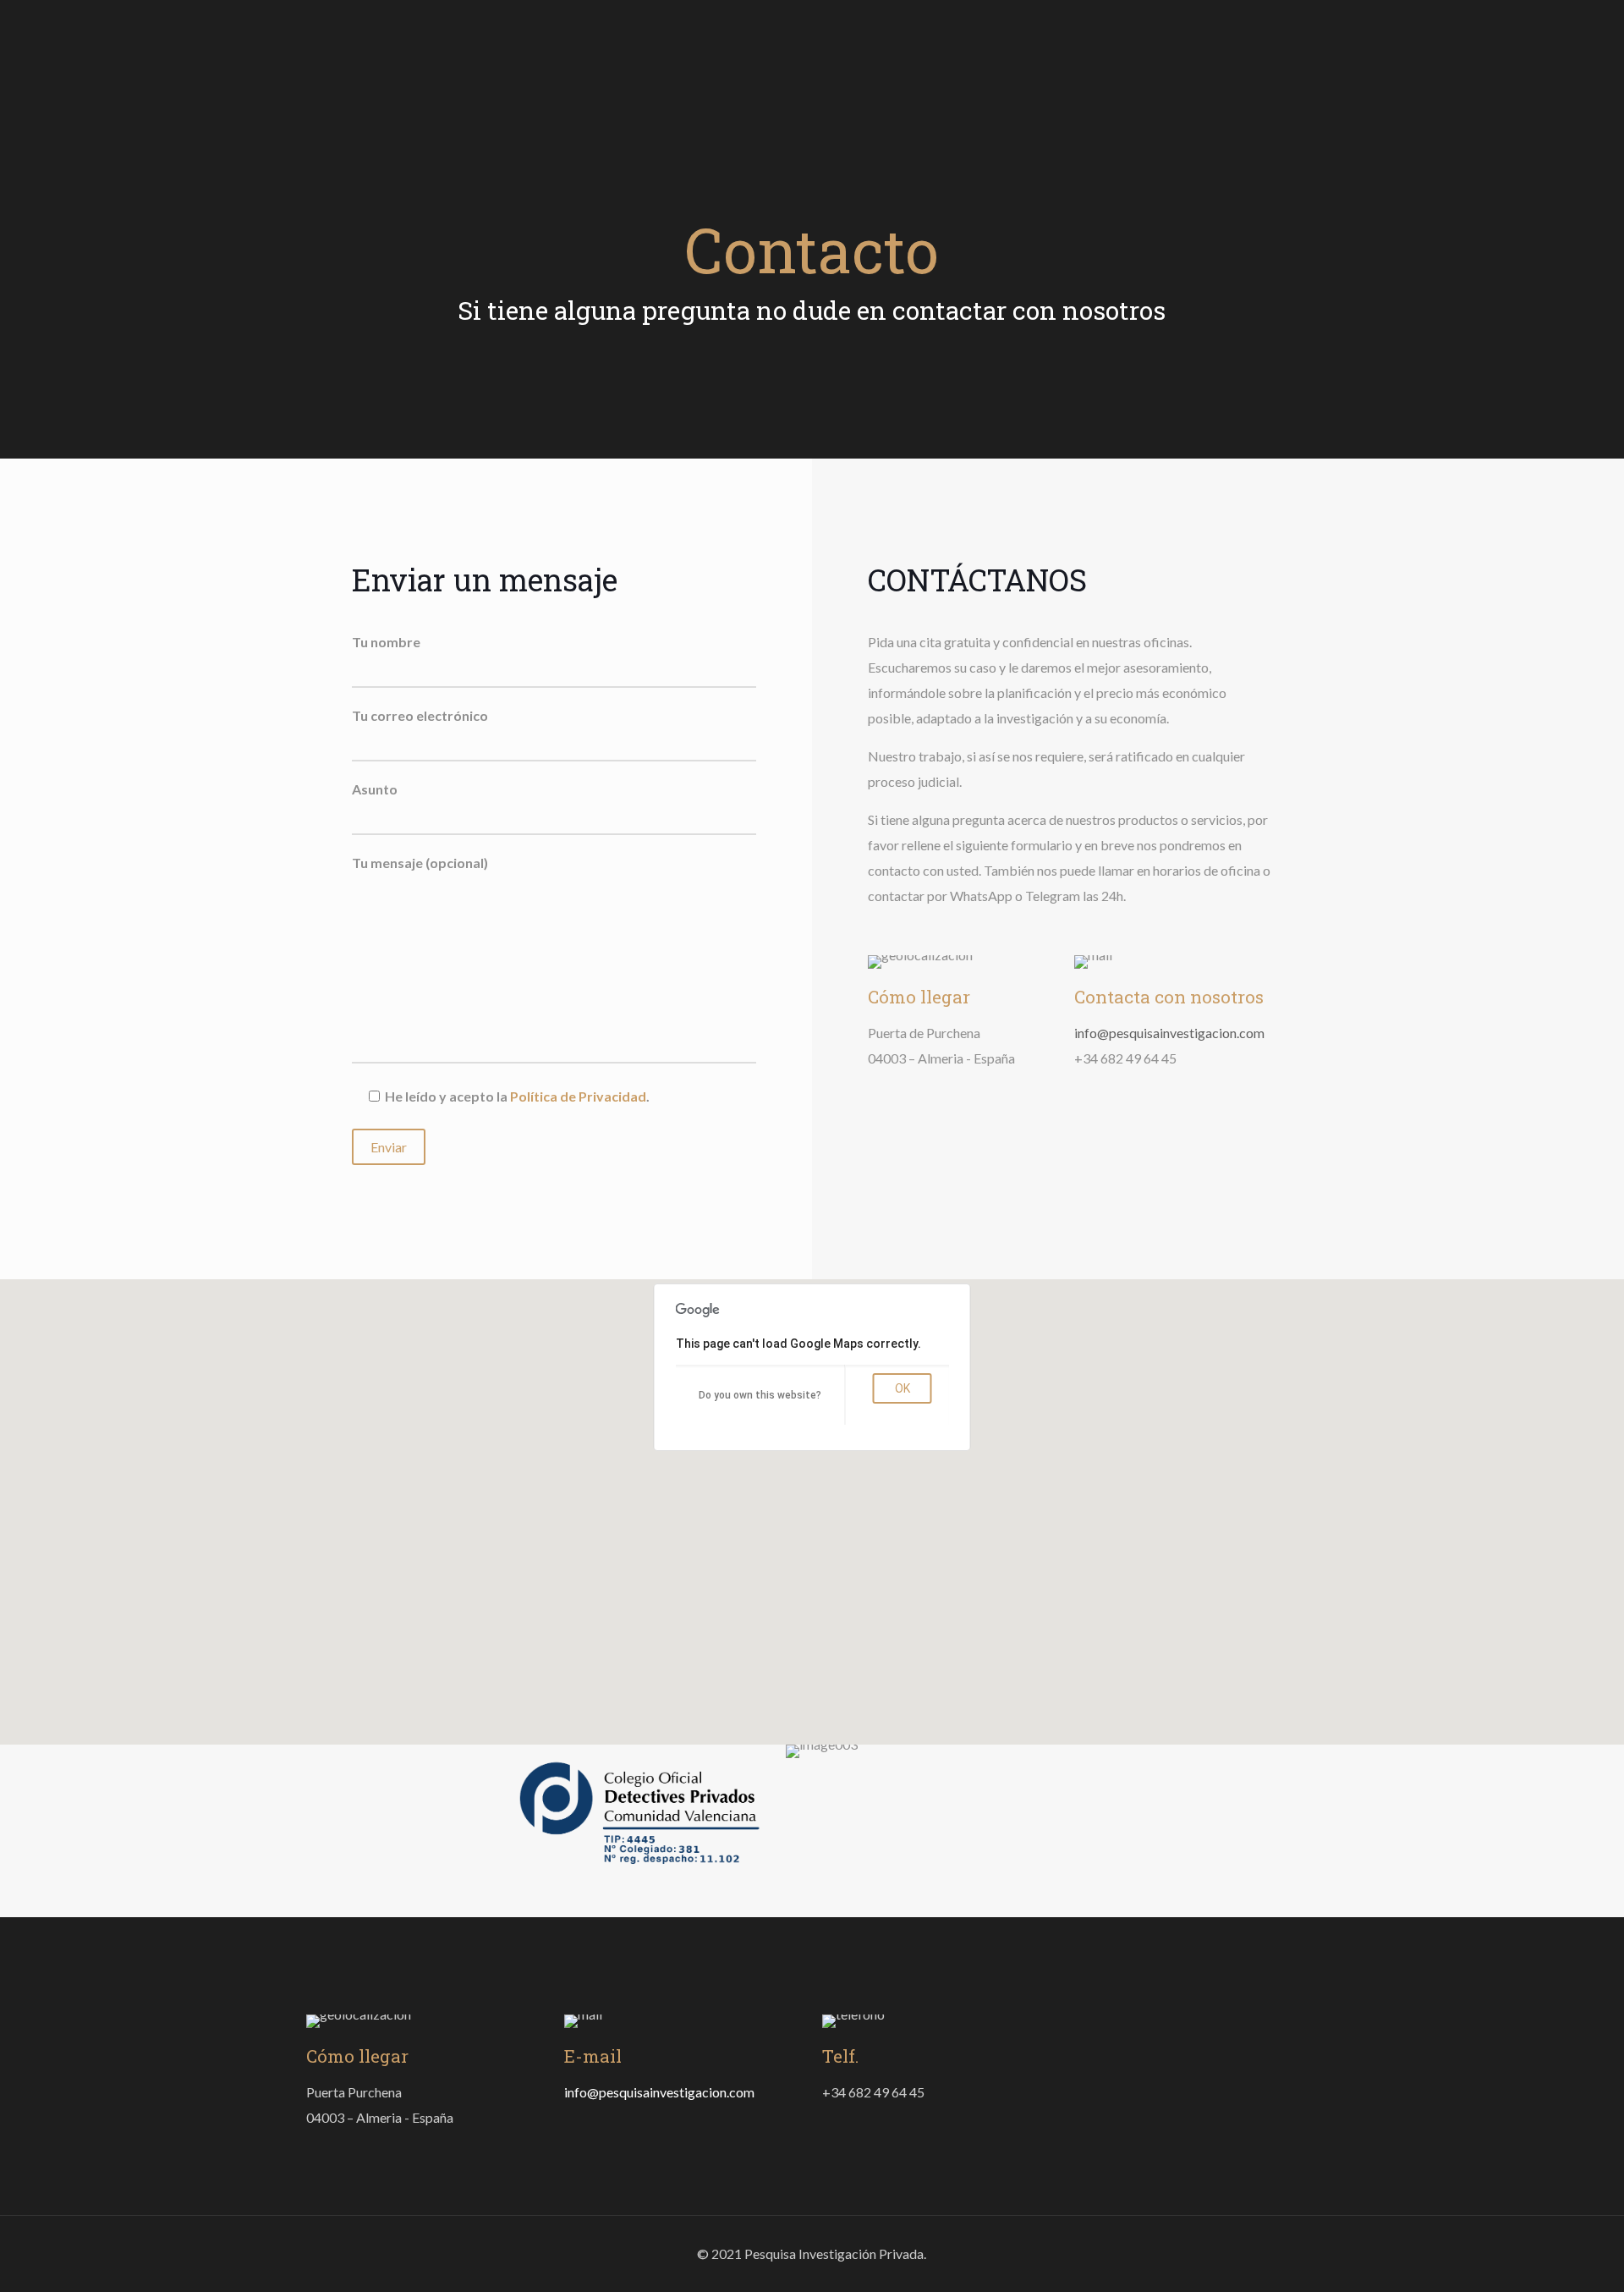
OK (903, 1388)
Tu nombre (386, 642)
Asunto (375, 789)
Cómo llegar (919, 997)
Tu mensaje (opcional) (420, 863)
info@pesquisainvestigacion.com (1169, 1033)
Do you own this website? (760, 1395)
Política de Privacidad (578, 1096)
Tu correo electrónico (420, 715)
